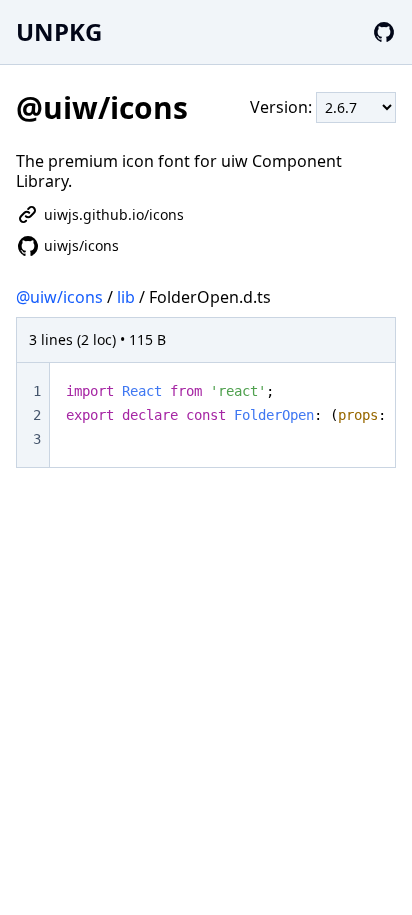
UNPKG (59, 31)
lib (126, 297)
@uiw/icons (59, 297)
